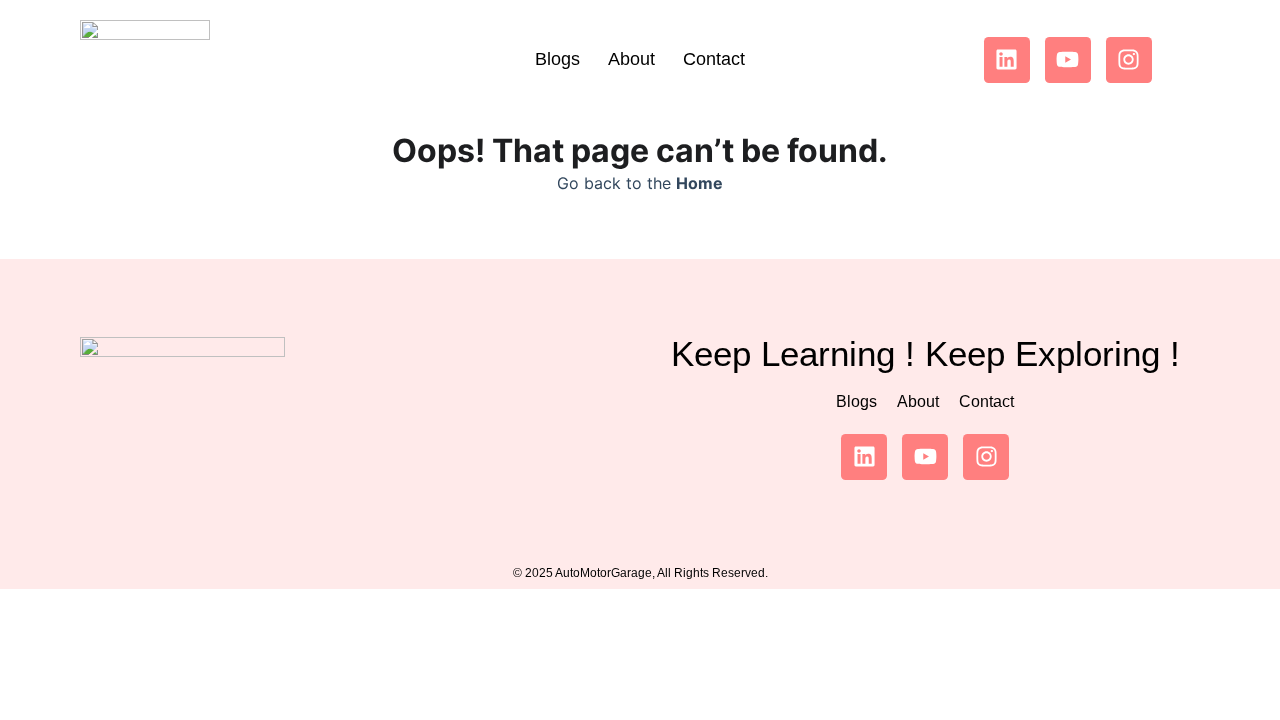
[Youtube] (1068, 60)
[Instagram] (1129, 60)
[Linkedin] (1007, 60)
